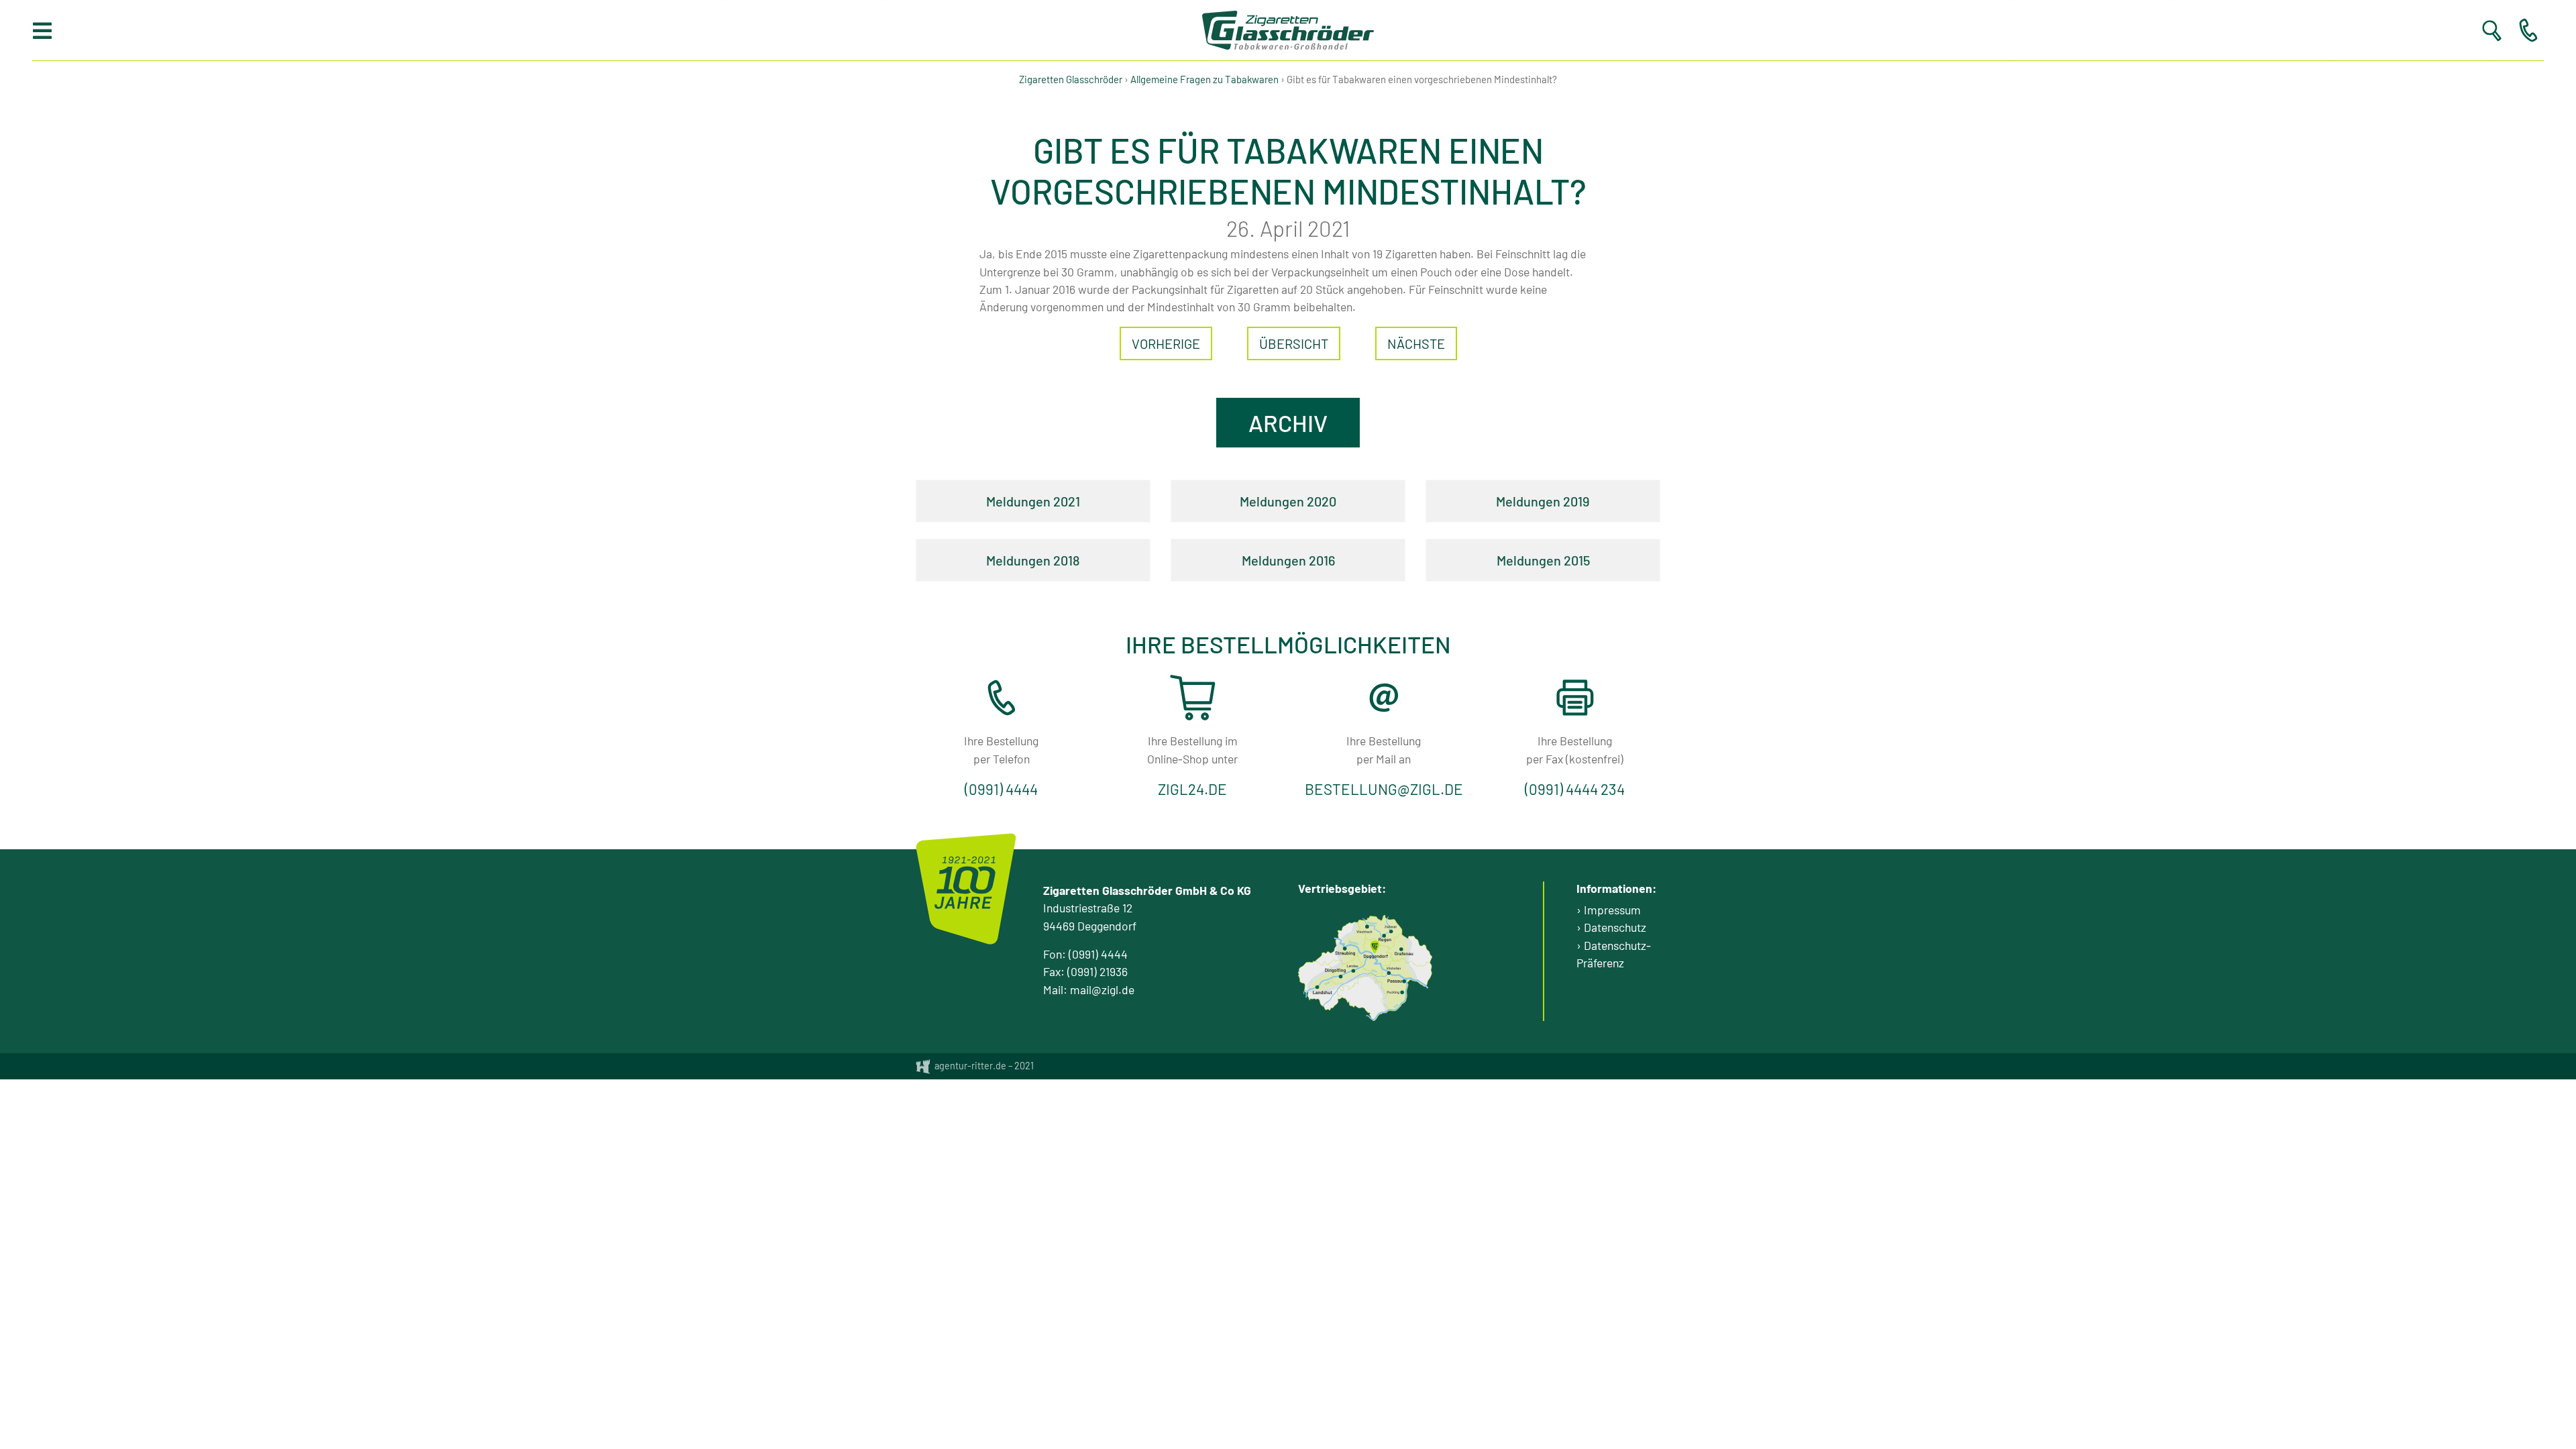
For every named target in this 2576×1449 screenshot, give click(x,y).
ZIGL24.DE (1192, 789)
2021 (1067, 501)
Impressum (1612, 910)
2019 (1576, 501)
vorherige (1166, 343)
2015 (1577, 560)
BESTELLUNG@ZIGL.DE (1384, 789)
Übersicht (1294, 343)
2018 (1067, 560)
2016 (1322, 560)
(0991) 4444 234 (1575, 789)
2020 (1322, 501)
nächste (1416, 343)
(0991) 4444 (1001, 789)
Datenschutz (1615, 927)
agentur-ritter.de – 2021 (983, 1066)
